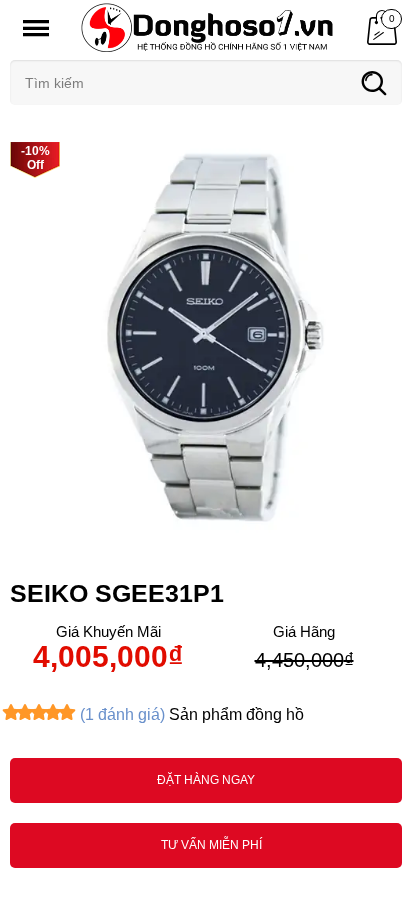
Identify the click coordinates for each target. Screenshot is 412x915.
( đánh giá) (122, 714)
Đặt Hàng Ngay (206, 780)
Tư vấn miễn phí (211, 845)
